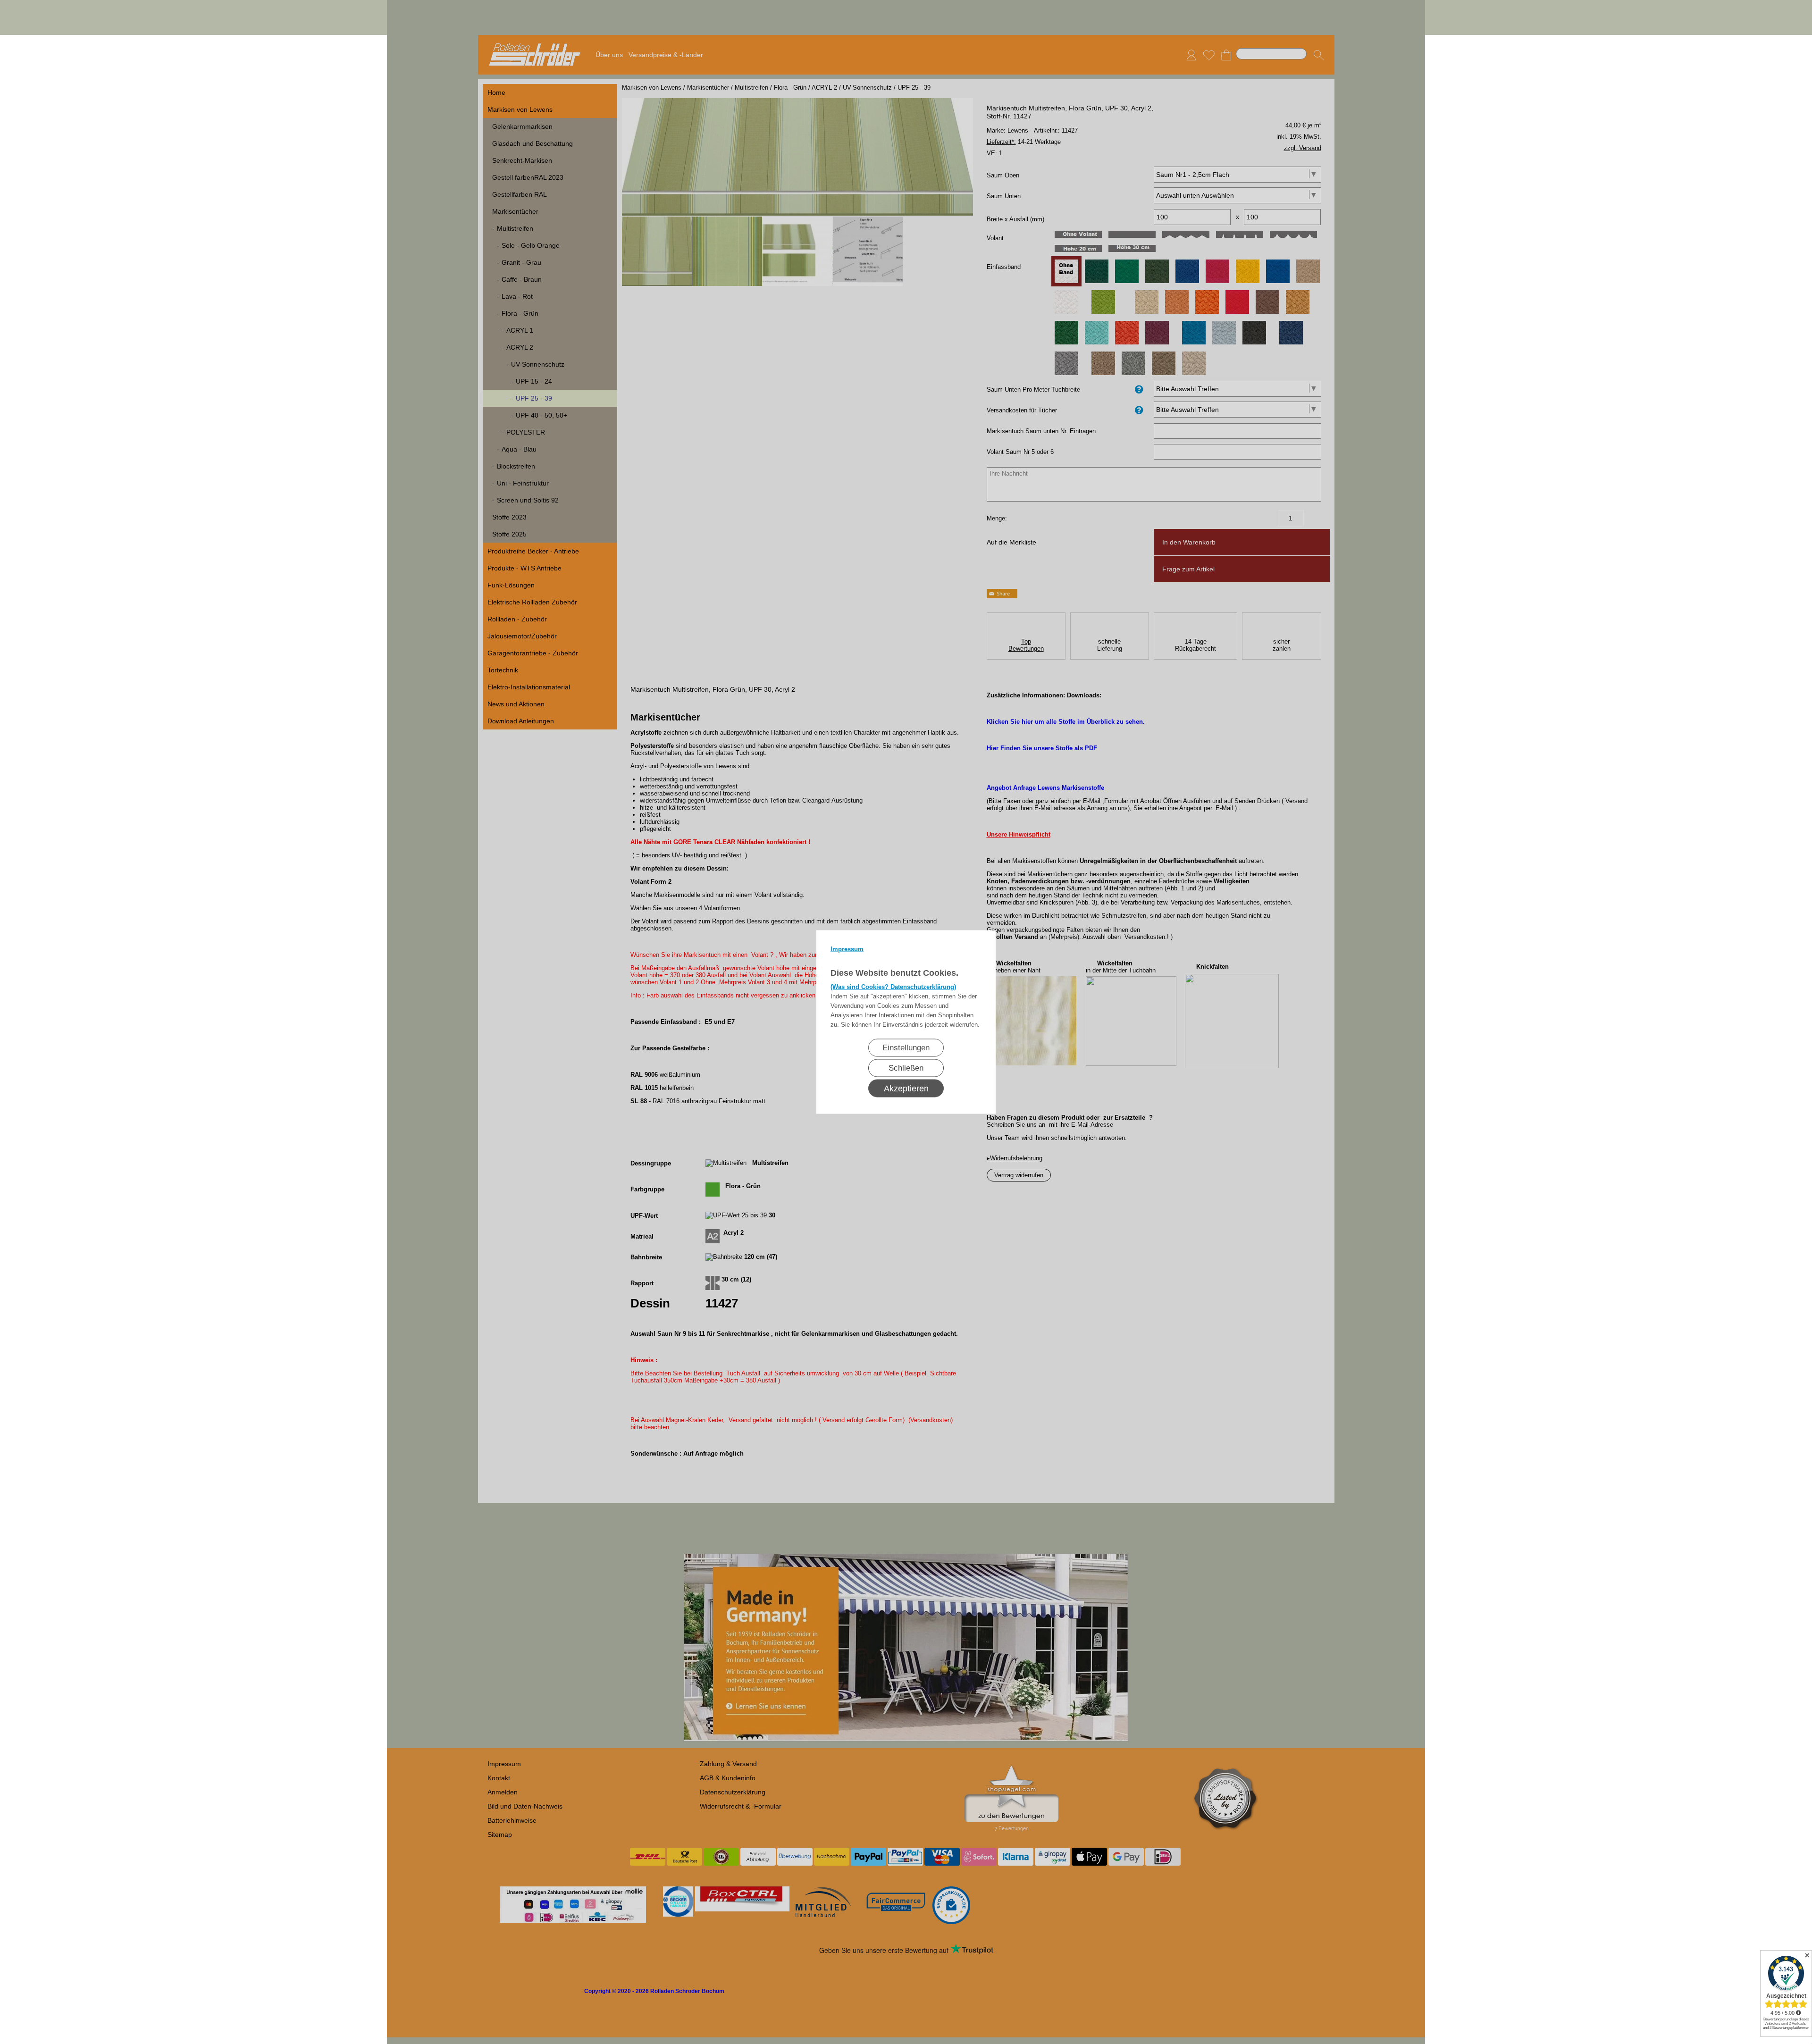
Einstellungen (906, 1048)
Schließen (906, 1068)
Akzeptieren (906, 1089)
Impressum (847, 949)
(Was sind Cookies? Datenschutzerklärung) (893, 987)
